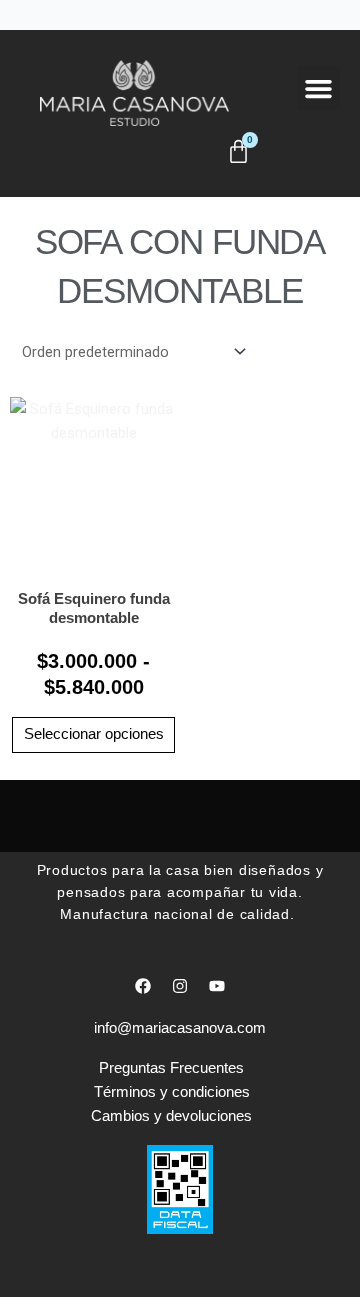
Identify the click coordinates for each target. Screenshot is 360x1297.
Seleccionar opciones (94, 734)
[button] (319, 88)
